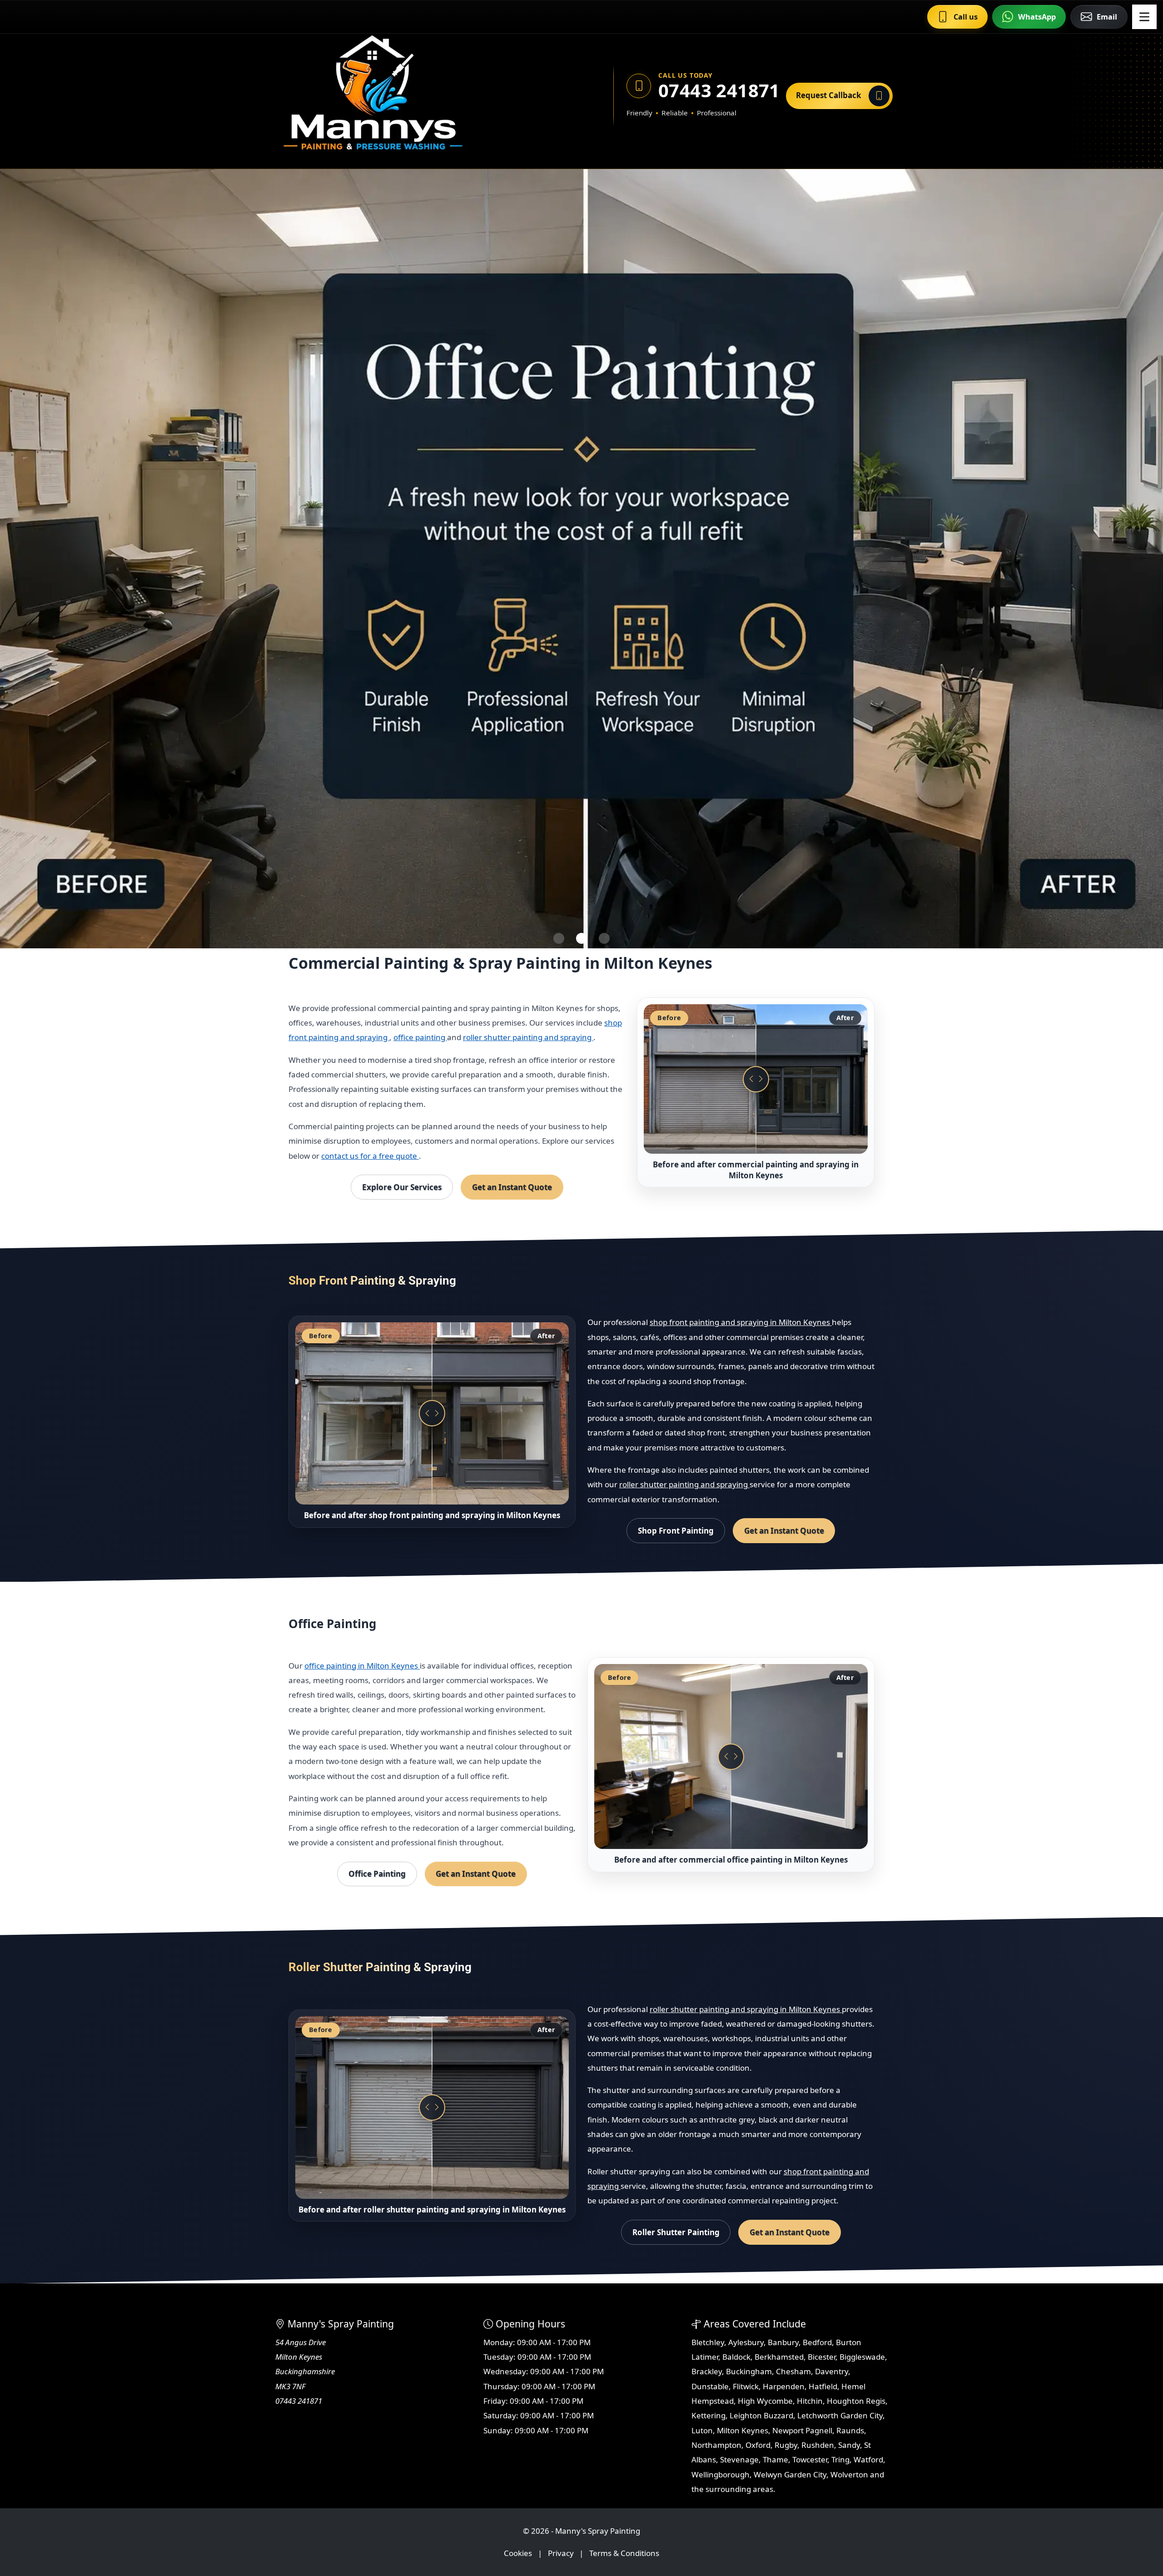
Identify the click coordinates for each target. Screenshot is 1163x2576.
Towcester (810, 2459)
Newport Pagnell (802, 2430)
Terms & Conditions (624, 2553)
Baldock (736, 2357)
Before (669, 1018)
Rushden (818, 2445)
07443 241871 (716, 90)
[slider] (756, 1079)
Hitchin (810, 2401)
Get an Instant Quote (512, 1187)
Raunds (850, 2430)
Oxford (758, 2445)
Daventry (832, 2371)
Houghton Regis (856, 2401)
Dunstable (710, 2386)
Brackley (707, 2371)
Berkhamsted (779, 2357)
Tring (840, 2459)
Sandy (849, 2445)
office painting (420, 1037)
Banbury (783, 2342)
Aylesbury (746, 2342)
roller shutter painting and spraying (528, 1037)
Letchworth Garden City (840, 2415)
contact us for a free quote (370, 1156)
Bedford (817, 2342)
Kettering (708, 2415)
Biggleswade (862, 2357)
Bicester (822, 2357)
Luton (702, 2430)
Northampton (716, 2445)
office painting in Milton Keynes (362, 1666)
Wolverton (849, 2474)
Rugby (786, 2445)
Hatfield (823, 2386)
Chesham (793, 2371)
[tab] (559, 938)
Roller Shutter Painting (676, 2232)
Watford (868, 2459)
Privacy (561, 2553)
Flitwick (746, 2386)
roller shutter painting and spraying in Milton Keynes (746, 2009)
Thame (775, 2459)
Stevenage (739, 2459)
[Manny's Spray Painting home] (416, 96)
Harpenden (784, 2386)
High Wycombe (765, 2401)
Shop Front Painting (676, 1531)
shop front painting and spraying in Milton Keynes (741, 1322)
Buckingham (749, 2371)
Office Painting (377, 1874)
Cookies (518, 2553)
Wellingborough (721, 2474)
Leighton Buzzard (761, 2415)
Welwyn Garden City (790, 2474)
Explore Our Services (402, 1187)
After (845, 1018)
